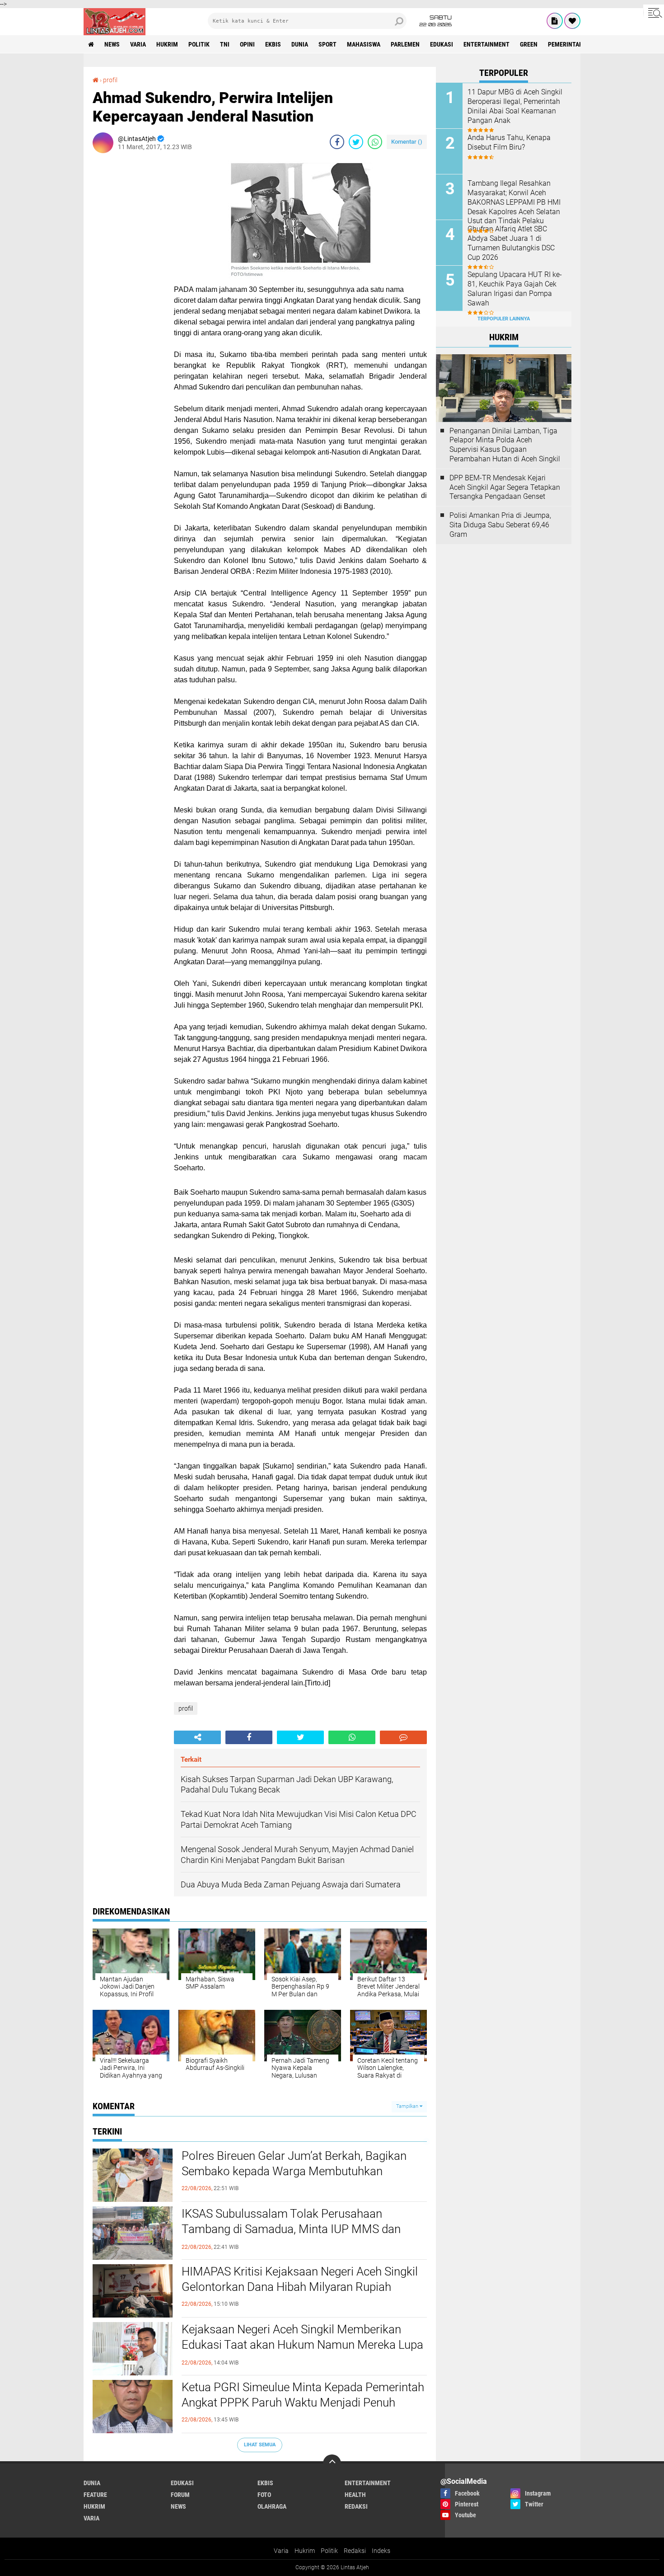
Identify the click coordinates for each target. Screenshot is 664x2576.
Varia (281, 2551)
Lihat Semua (260, 2445)
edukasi (442, 44)
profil (110, 80)
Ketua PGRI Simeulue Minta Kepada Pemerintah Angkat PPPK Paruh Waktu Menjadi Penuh (303, 2395)
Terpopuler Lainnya (504, 319)
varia (138, 44)
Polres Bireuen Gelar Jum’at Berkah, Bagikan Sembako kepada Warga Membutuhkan (294, 2163)
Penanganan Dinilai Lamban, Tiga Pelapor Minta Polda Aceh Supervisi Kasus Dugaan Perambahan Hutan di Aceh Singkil (505, 445)
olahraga (272, 2506)
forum (180, 2495)
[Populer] (572, 21)
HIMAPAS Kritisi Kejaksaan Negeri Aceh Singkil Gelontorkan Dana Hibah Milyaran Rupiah (300, 2279)
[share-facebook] (337, 142)
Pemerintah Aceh (573, 44)
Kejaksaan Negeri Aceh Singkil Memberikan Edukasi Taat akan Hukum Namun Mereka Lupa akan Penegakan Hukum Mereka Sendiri (302, 2345)
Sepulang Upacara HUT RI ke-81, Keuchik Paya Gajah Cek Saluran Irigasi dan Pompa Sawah (515, 289)
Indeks (381, 2551)
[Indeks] (555, 21)
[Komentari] (403, 1737)
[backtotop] (332, 2463)
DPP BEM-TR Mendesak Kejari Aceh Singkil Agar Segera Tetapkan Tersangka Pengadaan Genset (505, 487)
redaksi (356, 2506)
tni (225, 44)
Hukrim (305, 2551)
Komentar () (407, 142)
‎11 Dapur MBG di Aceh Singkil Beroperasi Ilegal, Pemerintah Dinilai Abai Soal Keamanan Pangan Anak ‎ (515, 106)
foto (264, 2495)
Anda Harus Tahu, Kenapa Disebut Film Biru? (509, 142)
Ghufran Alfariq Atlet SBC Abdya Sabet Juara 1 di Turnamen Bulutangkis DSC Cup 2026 (511, 243)
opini (247, 44)
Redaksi (355, 2551)
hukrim (167, 44)
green (529, 44)
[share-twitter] (356, 142)
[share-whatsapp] (375, 142)
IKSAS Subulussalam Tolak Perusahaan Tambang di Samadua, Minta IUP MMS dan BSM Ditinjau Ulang (291, 2229)
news (112, 44)
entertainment (486, 44)
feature (95, 2495)
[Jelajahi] (654, 13)
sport (327, 44)
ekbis (273, 44)
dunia (300, 44)
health (355, 2495)
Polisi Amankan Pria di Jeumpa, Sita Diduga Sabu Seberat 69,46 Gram (500, 525)
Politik (329, 2551)
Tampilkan (408, 2106)
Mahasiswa (364, 44)
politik (199, 44)
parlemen (405, 44)
